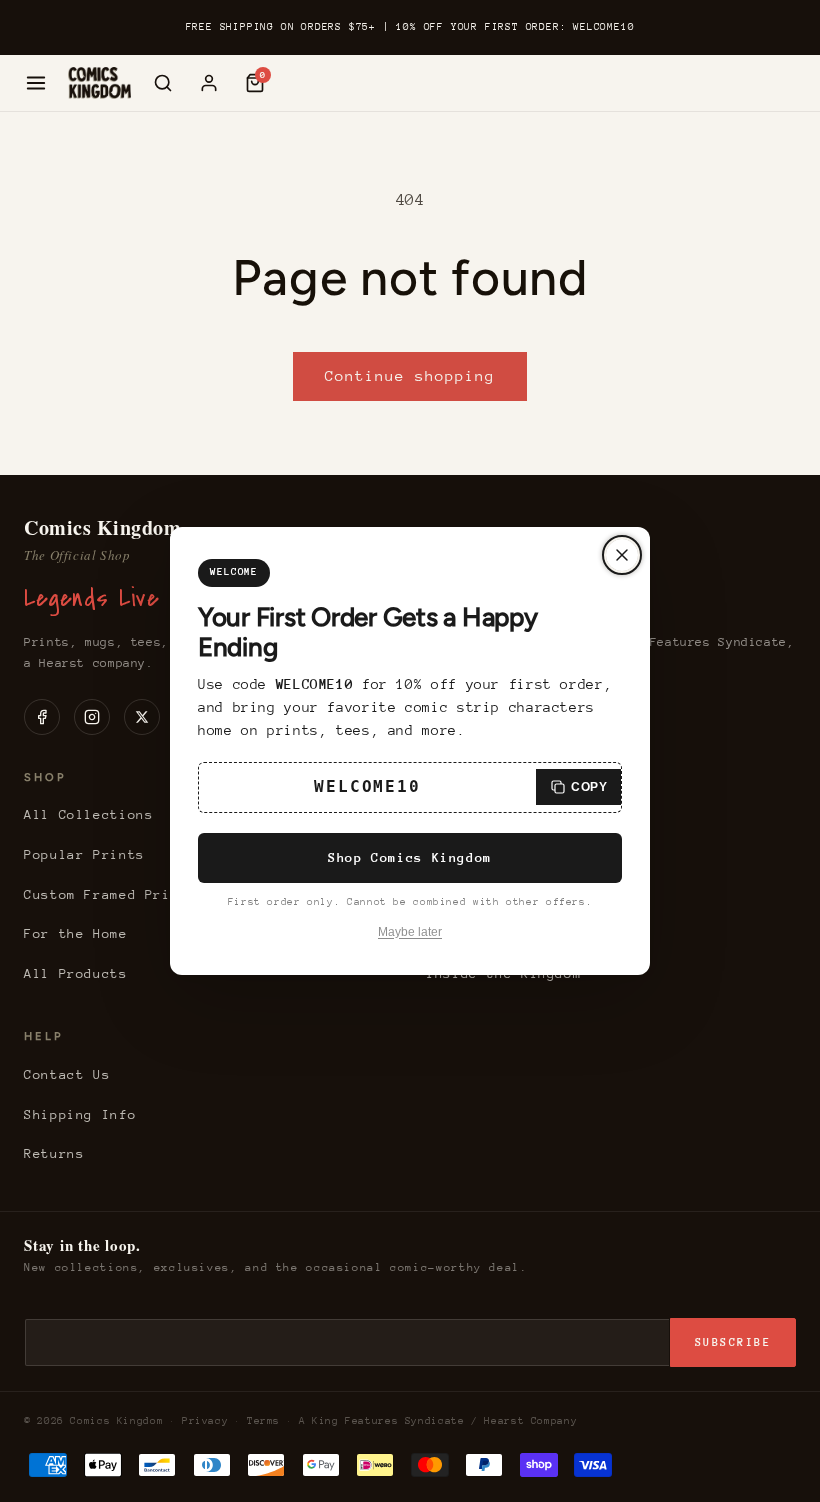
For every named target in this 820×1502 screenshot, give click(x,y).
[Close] (622, 555)
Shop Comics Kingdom (410, 857)
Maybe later (410, 932)
